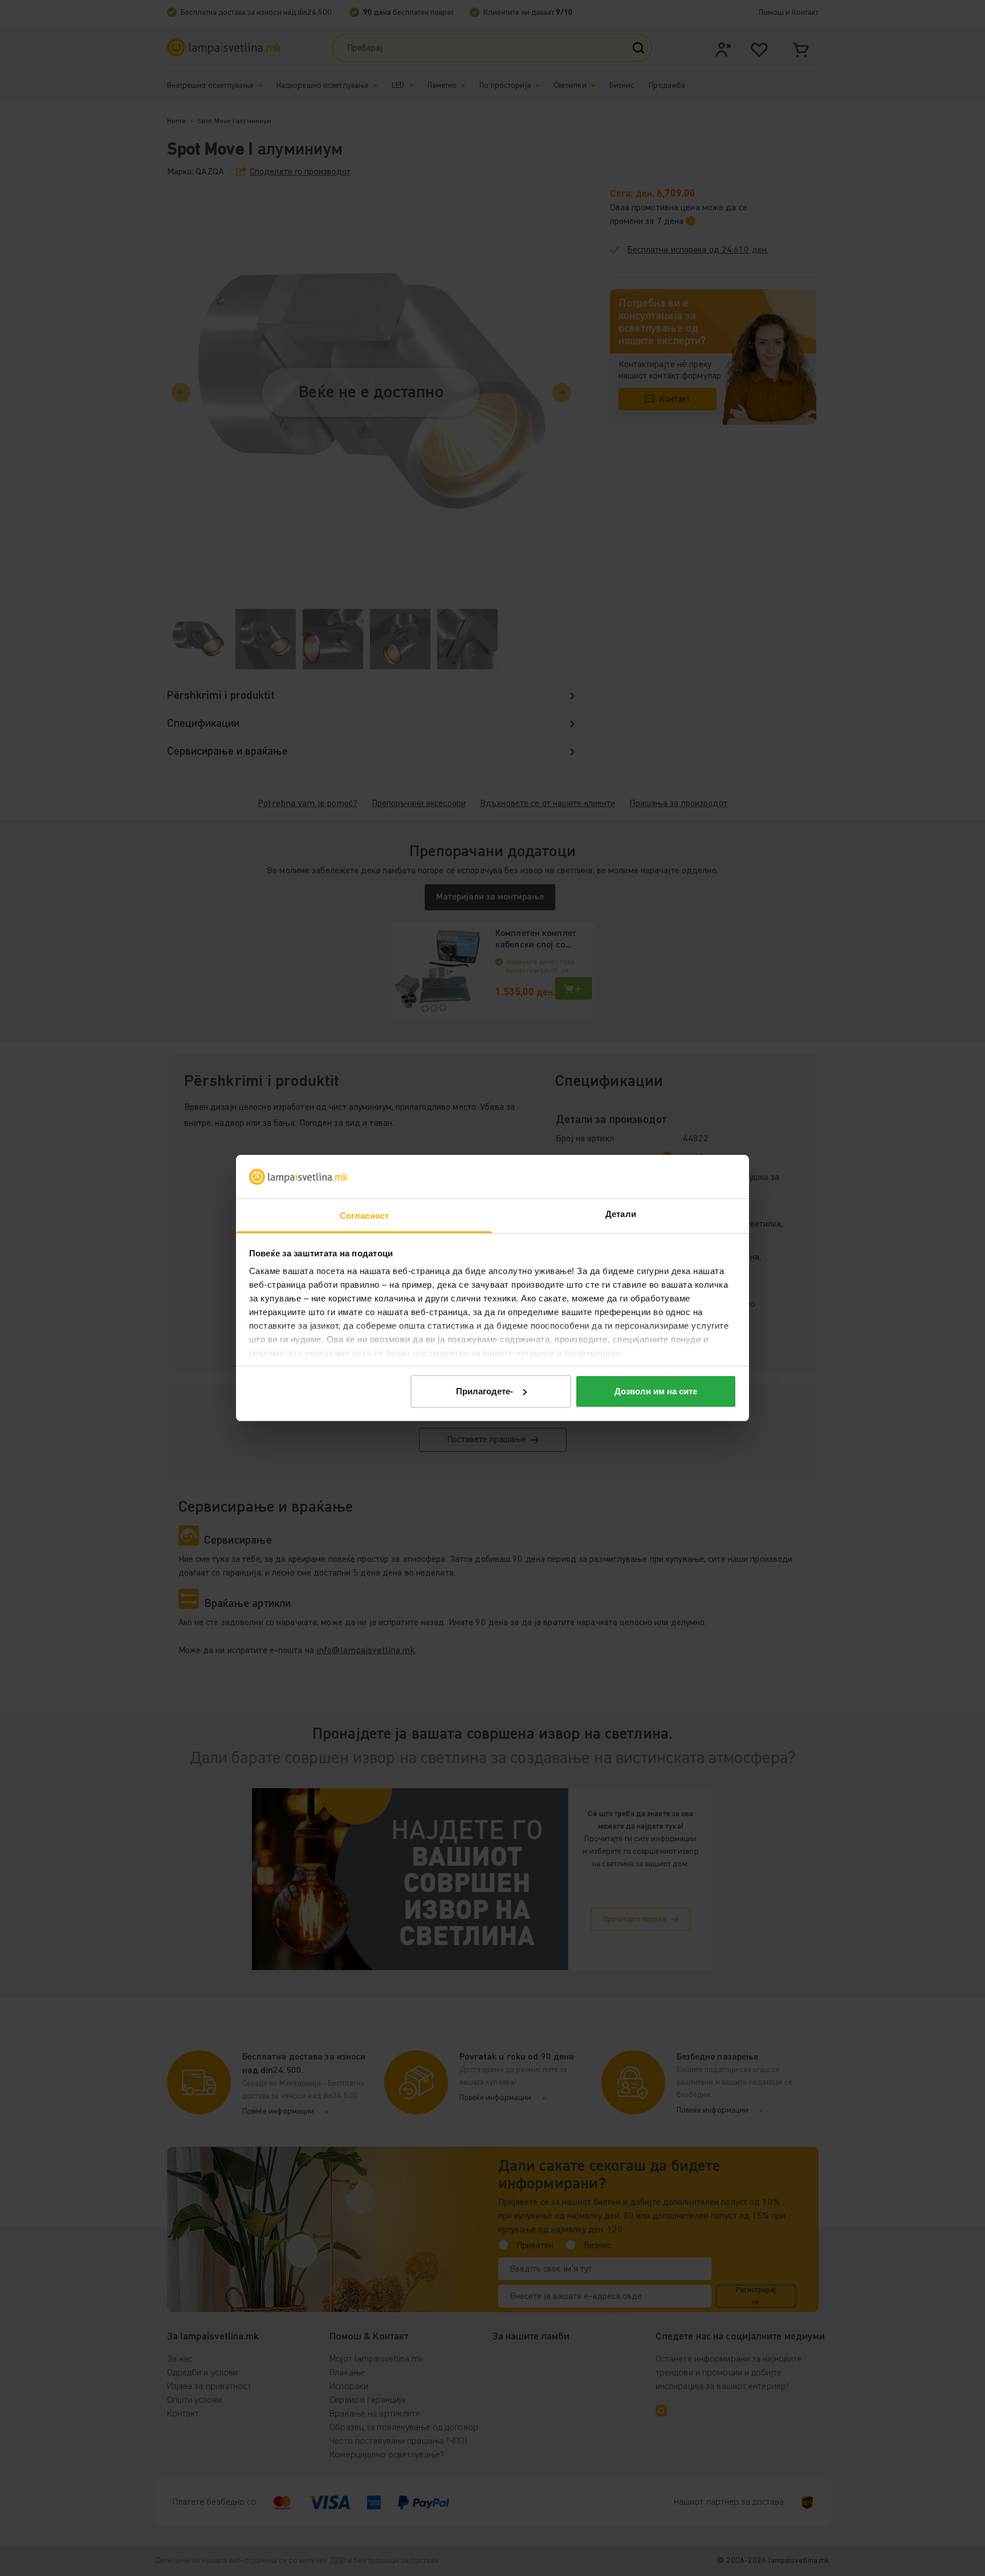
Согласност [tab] (364, 1216)
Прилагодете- (485, 1391)
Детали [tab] (621, 1214)
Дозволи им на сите (656, 1391)
